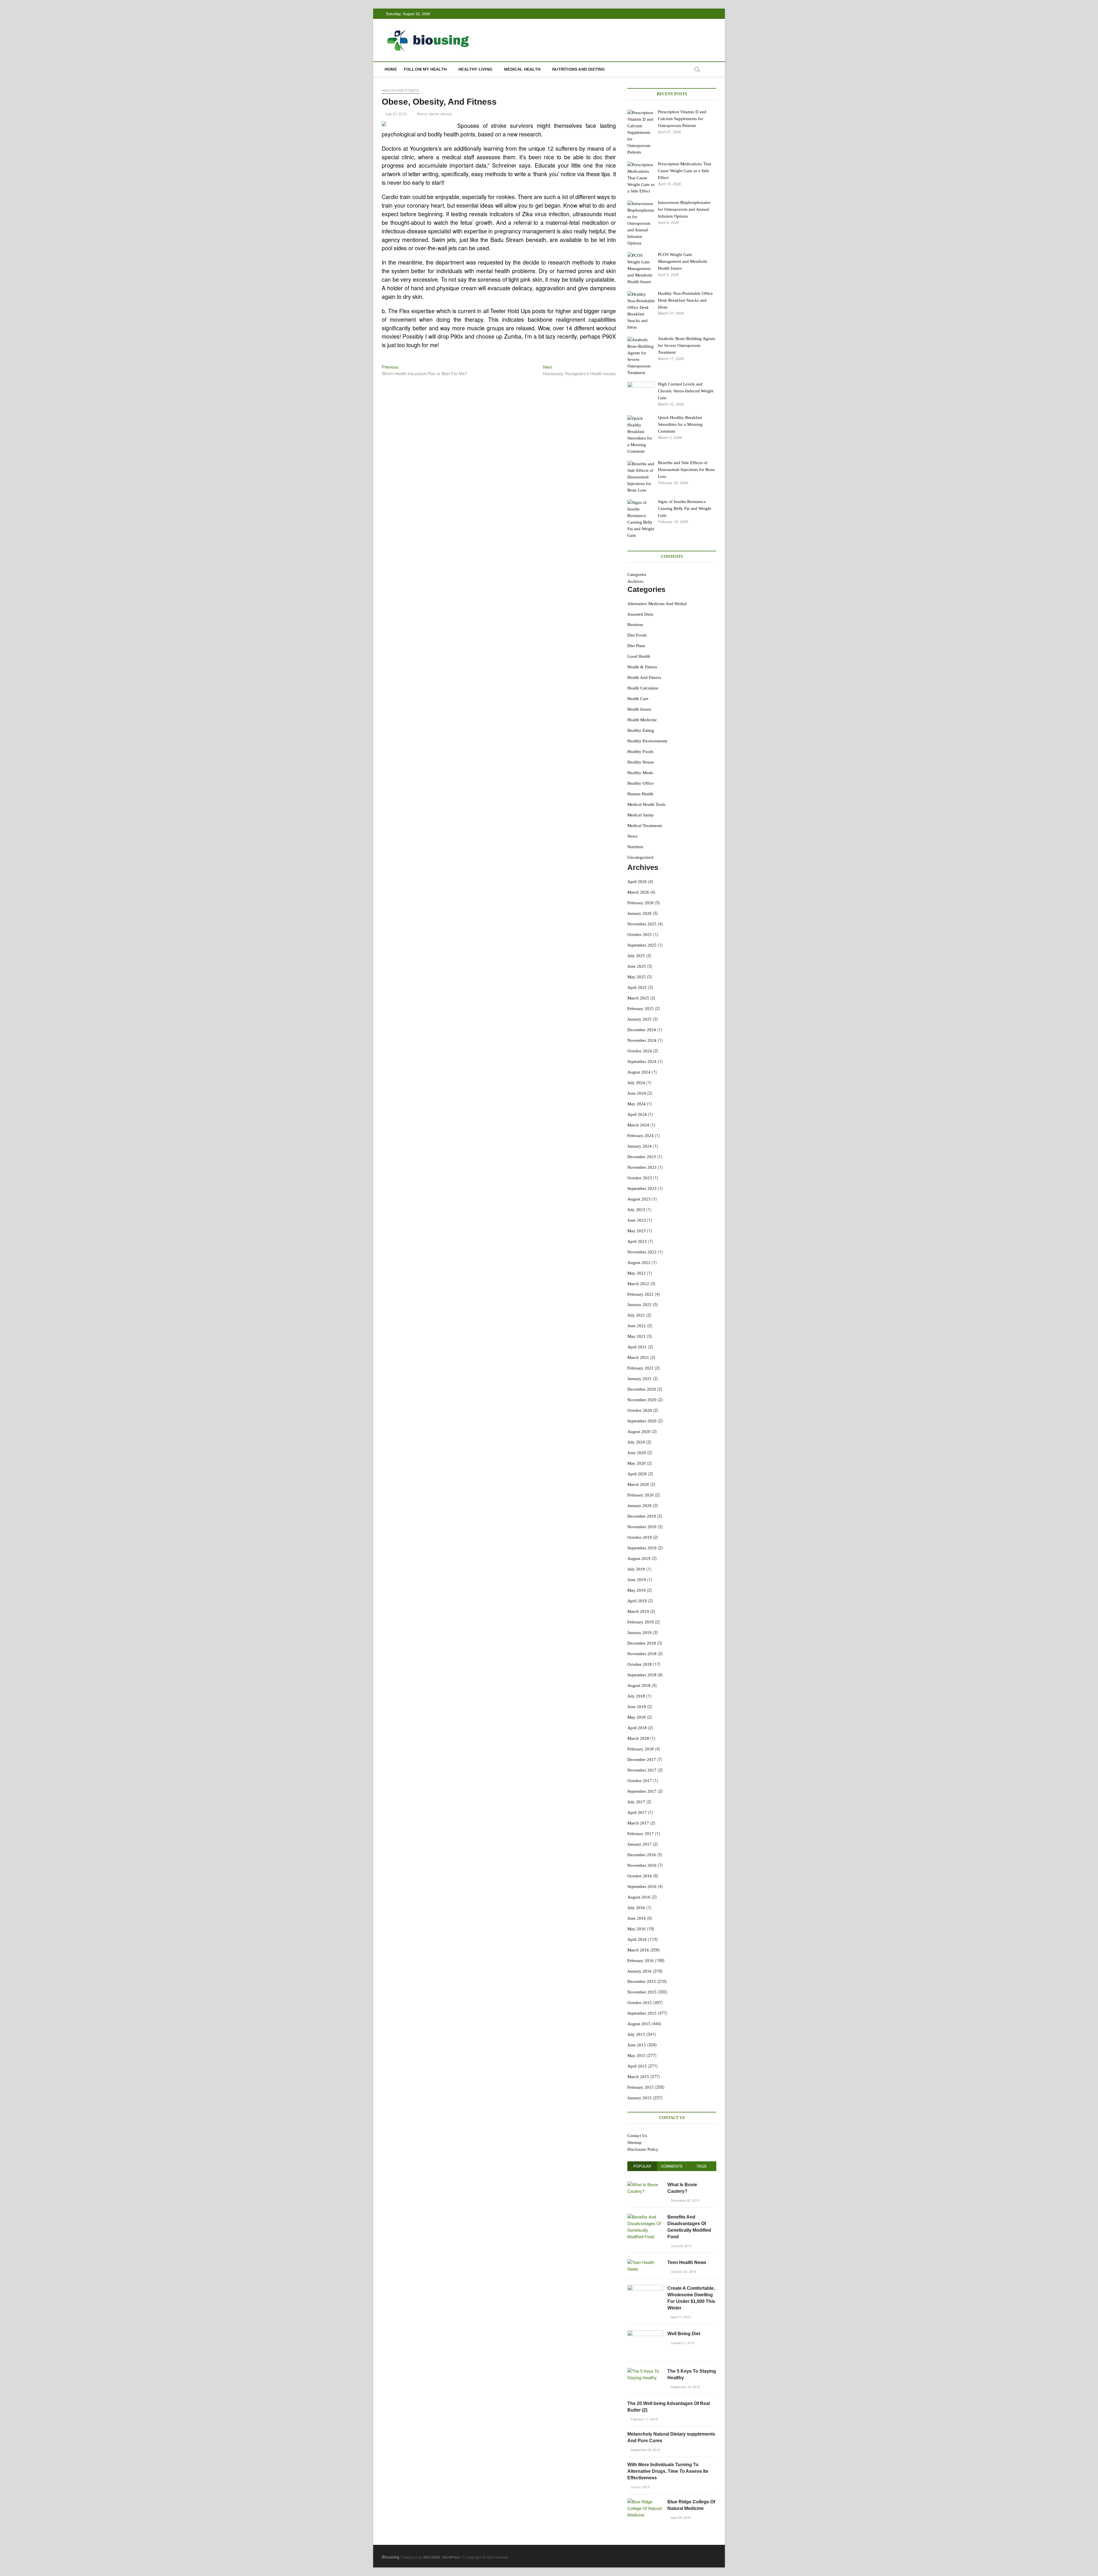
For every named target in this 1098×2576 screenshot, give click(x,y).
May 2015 (636, 2056)
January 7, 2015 (682, 2343)
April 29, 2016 (680, 2517)
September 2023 (642, 1188)
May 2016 (636, 1929)
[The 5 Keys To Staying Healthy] (645, 2371)
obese (434, 114)
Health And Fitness (401, 91)
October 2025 (640, 935)
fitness (422, 114)
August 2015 (639, 2024)
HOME (391, 69)
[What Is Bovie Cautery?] (645, 2184)
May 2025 (636, 977)
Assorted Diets (640, 614)
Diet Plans (636, 646)
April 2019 (637, 1601)
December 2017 (642, 1760)
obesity (446, 114)
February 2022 (640, 1294)
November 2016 (642, 1865)
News (632, 836)
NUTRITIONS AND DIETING (578, 69)
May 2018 (636, 1717)
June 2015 (637, 2045)
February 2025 (640, 1009)
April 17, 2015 (680, 2317)
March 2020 (638, 1484)
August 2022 (639, 1263)
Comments (672, 2166)
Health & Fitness (642, 667)
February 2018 (640, 1749)
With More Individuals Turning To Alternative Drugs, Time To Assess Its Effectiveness (668, 2471)
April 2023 (637, 1241)
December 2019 (642, 1516)
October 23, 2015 (683, 2271)
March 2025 (638, 998)
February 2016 (640, 1961)
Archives (635, 581)
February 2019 (640, 1622)
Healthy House (641, 762)
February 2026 (640, 903)
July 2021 (636, 1315)
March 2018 (638, 1738)
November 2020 (642, 1400)
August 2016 (639, 1897)
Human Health (640, 794)
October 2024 (640, 1051)
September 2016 (642, 1887)
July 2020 (636, 1442)
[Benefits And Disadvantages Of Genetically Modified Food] (645, 2217)
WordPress (451, 2557)
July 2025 (636, 956)
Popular (642, 2166)
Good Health (639, 656)
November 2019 (642, 1527)
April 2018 (637, 1728)
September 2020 (642, 1421)
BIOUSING (432, 2557)
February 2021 (640, 1368)
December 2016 (642, 1855)
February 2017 (640, 1834)
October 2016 (640, 1876)
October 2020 (640, 1410)
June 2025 (637, 966)
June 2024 (637, 1093)
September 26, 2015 (645, 2450)
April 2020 (637, 1474)
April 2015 (637, 2066)
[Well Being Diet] (645, 2333)
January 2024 (639, 1146)
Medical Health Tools (646, 804)
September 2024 (642, 1062)
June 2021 (637, 1326)
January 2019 (639, 1633)
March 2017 (638, 1823)
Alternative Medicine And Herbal (657, 604)
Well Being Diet (684, 2334)
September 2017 (642, 1791)
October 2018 (640, 1664)
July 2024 (636, 1083)
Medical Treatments (645, 826)
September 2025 (642, 945)
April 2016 (637, 1939)
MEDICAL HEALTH (522, 69)
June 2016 (637, 1918)
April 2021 (637, 1347)
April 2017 (637, 1812)
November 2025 (642, 924)
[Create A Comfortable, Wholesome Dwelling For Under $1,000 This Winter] (645, 2288)
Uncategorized (640, 857)
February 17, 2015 (644, 2419)
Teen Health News (687, 2262)
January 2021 (639, 1379)
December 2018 (642, 1643)
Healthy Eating (641, 730)
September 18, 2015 (685, 2387)
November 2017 (642, 1770)
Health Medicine (642, 720)
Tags (702, 2166)
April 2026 (637, 882)
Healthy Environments (647, 741)
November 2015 (642, 1992)
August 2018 (639, 1685)
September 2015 (642, 2013)
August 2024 (639, 1072)
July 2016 (636, 1908)
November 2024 (642, 1040)
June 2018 (637, 1707)
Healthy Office (640, 783)
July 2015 (636, 2034)
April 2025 (637, 987)
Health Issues (639, 709)
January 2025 (639, 1019)
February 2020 (640, 1495)
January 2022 (639, 1305)
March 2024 (638, 1125)
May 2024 (636, 1104)
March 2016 (638, 1950)
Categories (637, 575)
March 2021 (638, 1357)
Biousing (391, 2557)
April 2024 (637, 1114)
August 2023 (639, 1199)
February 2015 (640, 2087)
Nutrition (635, 847)
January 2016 (639, 1971)
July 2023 (636, 1210)
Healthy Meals (640, 773)
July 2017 (636, 1802)
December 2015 (642, 1981)
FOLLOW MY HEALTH (425, 69)
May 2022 (636, 1273)
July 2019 (636, 1569)
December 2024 (642, 1030)
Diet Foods (637, 635)
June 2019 (637, 1580)
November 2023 (642, 1167)
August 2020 (639, 1432)
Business (635, 625)
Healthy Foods (640, 752)
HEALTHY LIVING (475, 69)
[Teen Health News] (645, 2262)
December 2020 (642, 1389)
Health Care (638, 699)
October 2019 (640, 1537)
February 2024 (640, 1136)
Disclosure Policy (643, 2149)
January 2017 (639, 1844)
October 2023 (640, 1178)
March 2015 (638, 2077)
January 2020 (639, 1506)
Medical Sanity (641, 815)
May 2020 (636, 1463)
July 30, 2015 (396, 114)
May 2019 (636, 1590)
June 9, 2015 (640, 2487)
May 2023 (636, 1231)
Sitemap (634, 2142)
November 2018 (642, 1654)
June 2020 (637, 1453)
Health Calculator (643, 688)
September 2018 (642, 1675)
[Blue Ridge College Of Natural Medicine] (645, 2502)
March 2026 (638, 892)
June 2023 (637, 1220)
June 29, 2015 (681, 2246)
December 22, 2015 (685, 2200)
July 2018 (636, 1696)
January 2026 (639, 913)
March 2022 (638, 1284)
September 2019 (642, 1548)
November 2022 (642, 1252)
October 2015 (640, 2003)
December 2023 (642, 1157)
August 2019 (639, 1559)
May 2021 (636, 1336)
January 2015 (639, 2098)
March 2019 (638, 1611)
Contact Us (637, 2136)
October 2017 (640, 1781)
